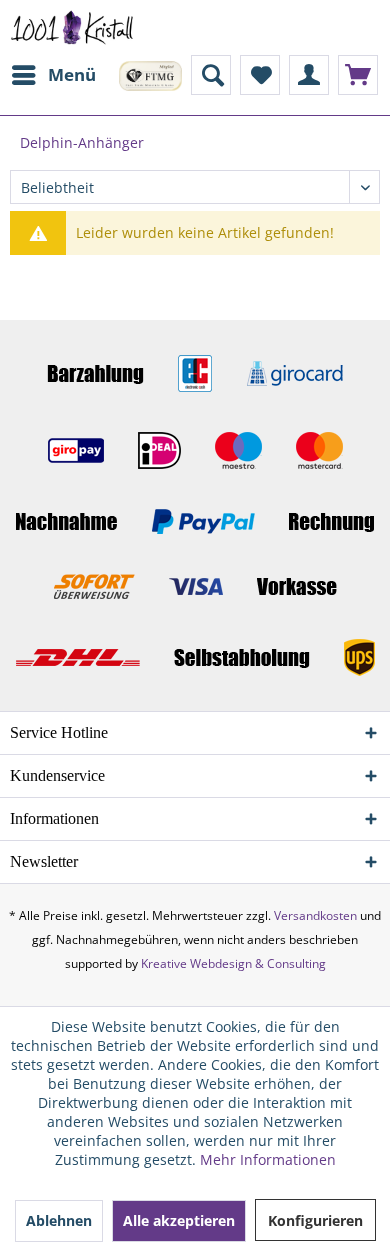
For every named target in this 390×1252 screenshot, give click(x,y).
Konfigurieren (315, 1220)
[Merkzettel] (260, 75)
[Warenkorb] (358, 75)
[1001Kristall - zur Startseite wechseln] (72, 27)
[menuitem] (53, 75)
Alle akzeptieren (179, 1220)
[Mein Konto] (309, 75)
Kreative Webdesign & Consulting (233, 963)
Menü (72, 74)
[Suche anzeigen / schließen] (211, 75)
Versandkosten (315, 915)
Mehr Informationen (268, 1159)
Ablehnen (59, 1220)
